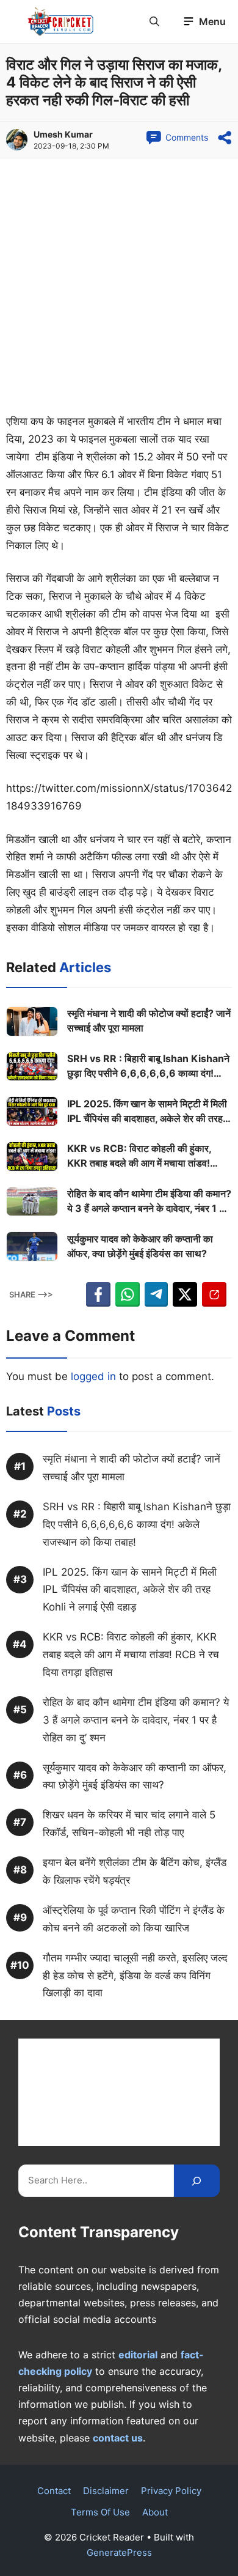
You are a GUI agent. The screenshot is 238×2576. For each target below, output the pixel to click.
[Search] (197, 2181)
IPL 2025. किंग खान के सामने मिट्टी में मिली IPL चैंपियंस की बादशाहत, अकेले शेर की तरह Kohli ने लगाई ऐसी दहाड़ (147, 1112)
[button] (154, 21)
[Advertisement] (119, 289)
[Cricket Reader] (61, 21)
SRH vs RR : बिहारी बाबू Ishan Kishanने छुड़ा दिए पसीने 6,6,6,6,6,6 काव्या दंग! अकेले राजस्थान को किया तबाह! (148, 1066)
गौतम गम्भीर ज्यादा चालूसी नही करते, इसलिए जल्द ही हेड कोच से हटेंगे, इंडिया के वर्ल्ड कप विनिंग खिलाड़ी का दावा (135, 1976)
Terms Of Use (100, 2512)
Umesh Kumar (63, 134)
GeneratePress (119, 2552)
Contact (54, 2491)
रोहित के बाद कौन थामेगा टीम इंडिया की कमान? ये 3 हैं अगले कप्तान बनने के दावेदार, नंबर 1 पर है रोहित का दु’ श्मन (149, 1201)
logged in (93, 1376)
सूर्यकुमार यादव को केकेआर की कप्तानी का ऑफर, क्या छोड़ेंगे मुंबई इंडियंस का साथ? (140, 1246)
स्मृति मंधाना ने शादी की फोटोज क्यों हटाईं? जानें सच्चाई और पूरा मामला (149, 1020)
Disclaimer (106, 2491)
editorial (138, 2355)
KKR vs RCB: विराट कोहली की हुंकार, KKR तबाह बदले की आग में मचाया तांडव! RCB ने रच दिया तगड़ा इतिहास (139, 1156)
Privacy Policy (171, 2491)
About (155, 2512)
